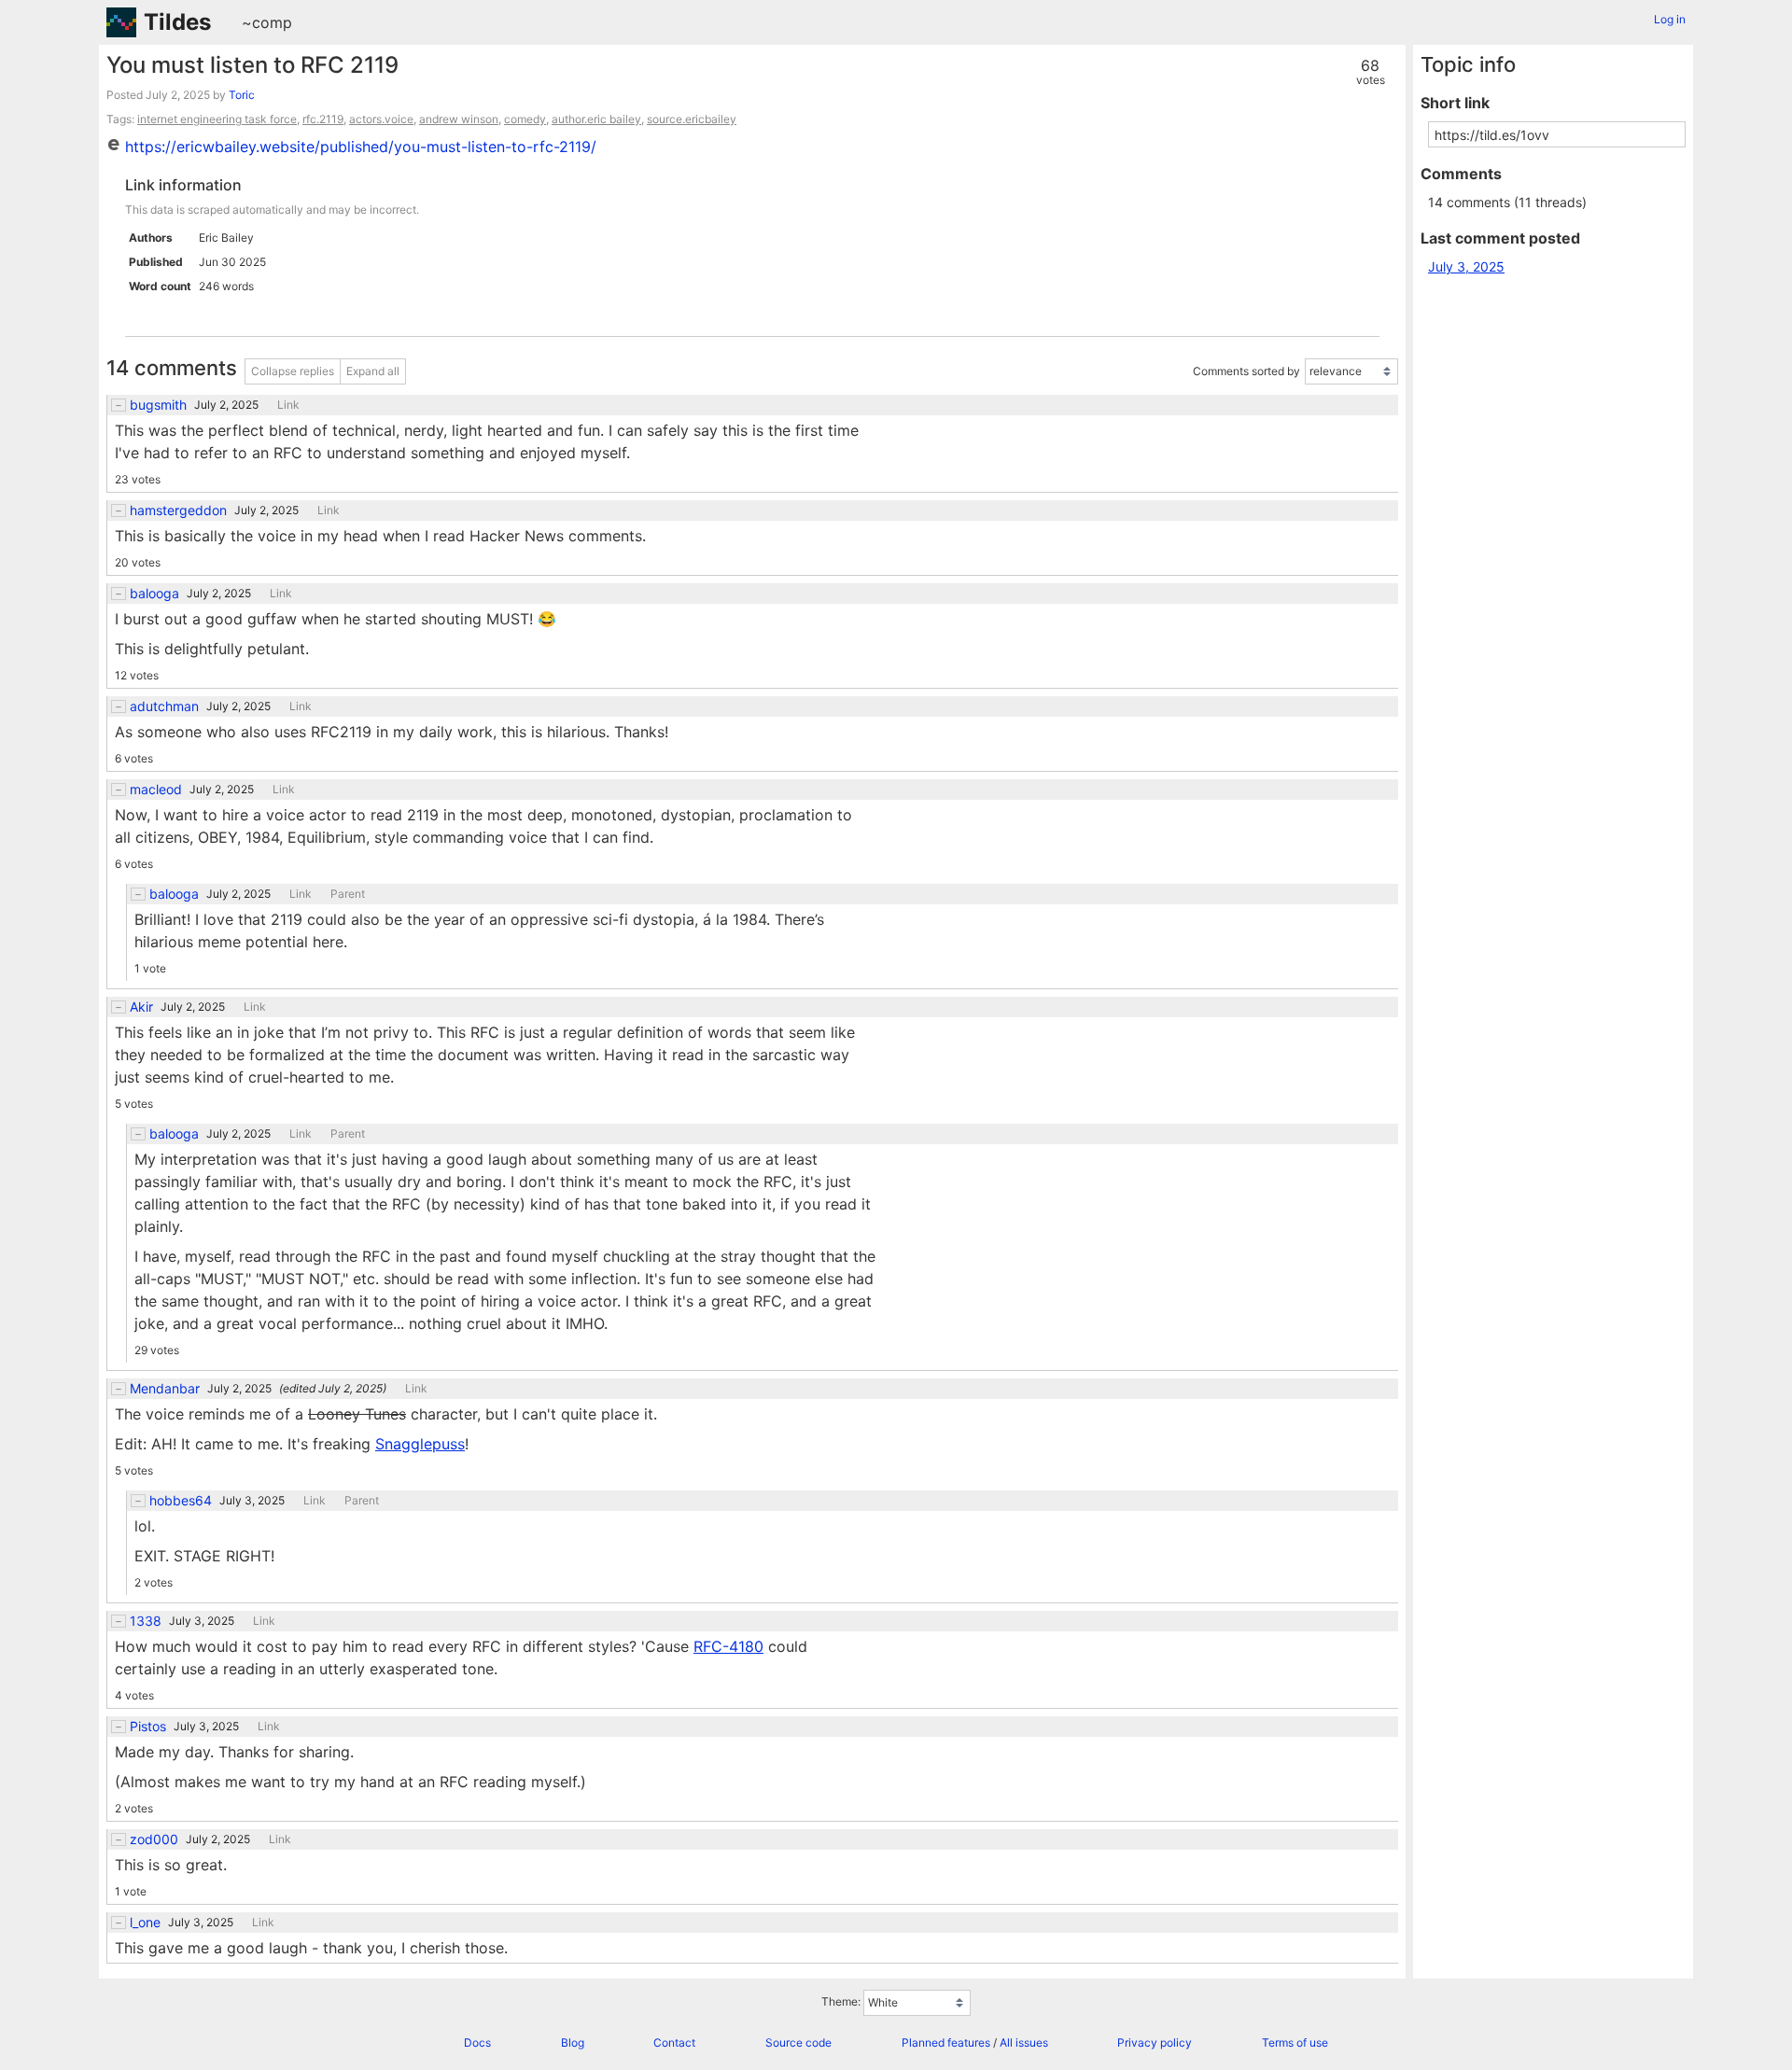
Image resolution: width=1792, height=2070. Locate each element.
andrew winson (459, 119)
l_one (145, 1923)
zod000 (154, 1839)
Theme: (841, 2002)
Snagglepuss (420, 1444)
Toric (242, 95)
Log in (1670, 19)
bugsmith (158, 405)
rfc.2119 (323, 119)
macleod (156, 790)
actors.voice (381, 119)
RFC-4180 (728, 1646)
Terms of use (1295, 2042)
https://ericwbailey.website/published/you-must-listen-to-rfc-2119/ (361, 147)
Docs (477, 2042)
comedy (525, 119)
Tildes (177, 22)
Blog (573, 2042)
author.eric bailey (596, 119)
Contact (674, 2042)
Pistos (148, 1727)
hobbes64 (181, 1501)
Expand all (373, 371)
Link (288, 405)
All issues (1024, 2042)
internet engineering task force (217, 119)
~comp (267, 22)
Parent (348, 894)
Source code (798, 2042)
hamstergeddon (178, 511)
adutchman (164, 706)
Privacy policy (1155, 2042)
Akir (141, 1007)
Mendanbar (165, 1389)
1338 (146, 1621)
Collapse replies (293, 371)
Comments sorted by (1246, 372)
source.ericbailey (692, 119)
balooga (154, 594)
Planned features (946, 2042)
